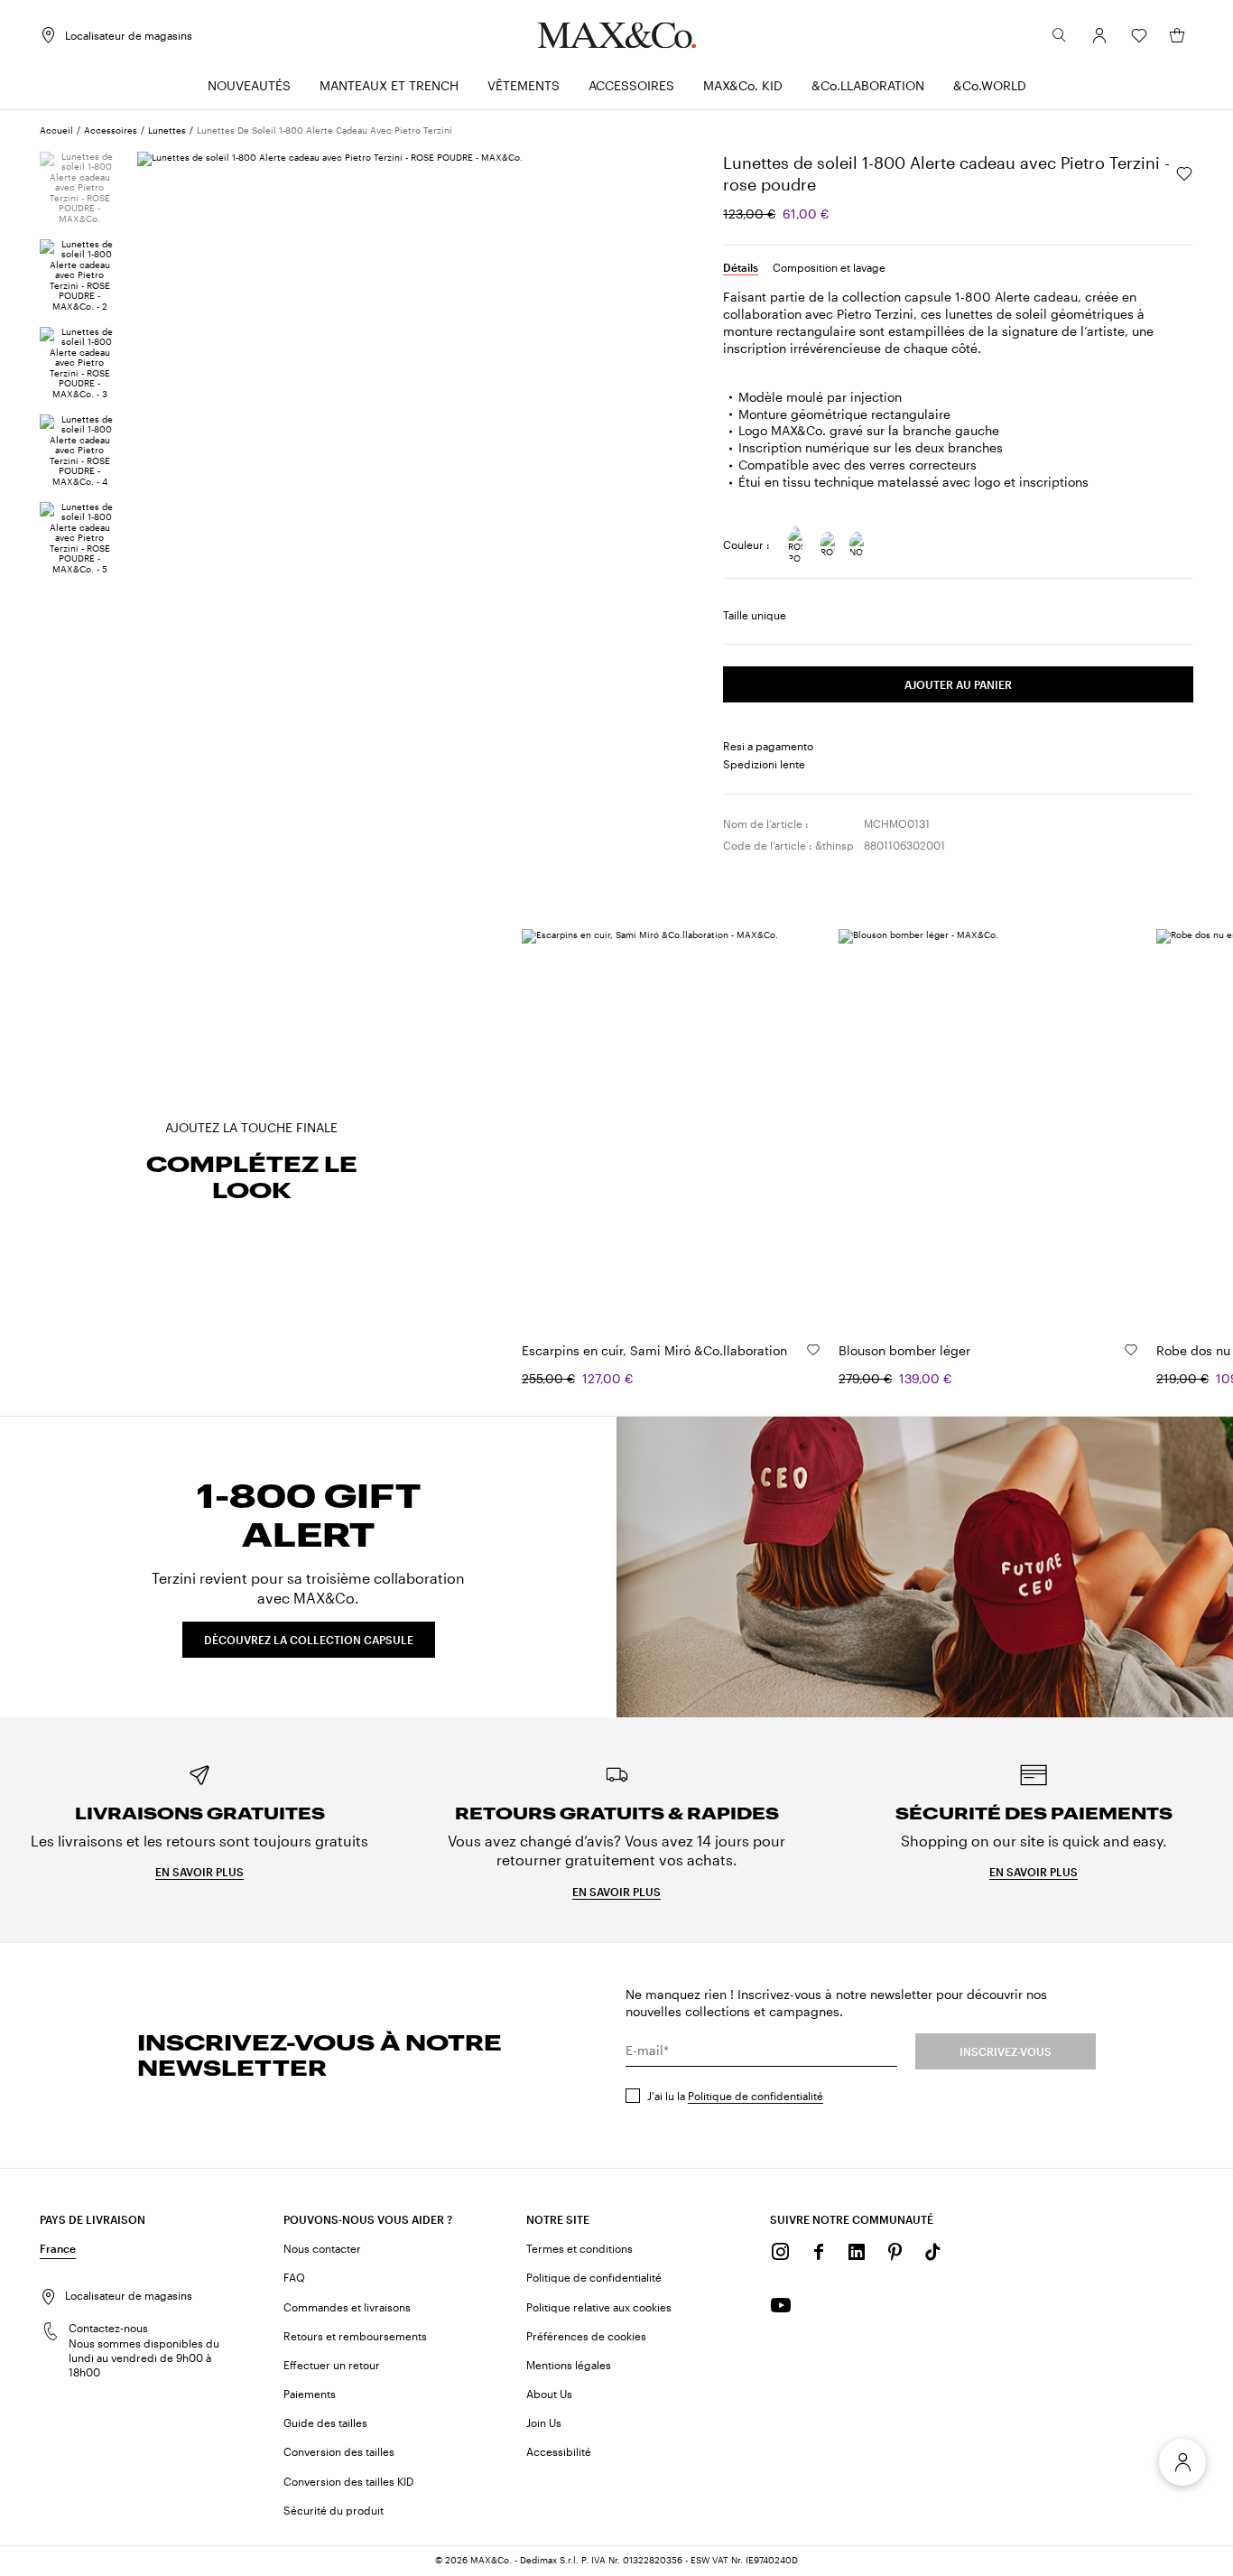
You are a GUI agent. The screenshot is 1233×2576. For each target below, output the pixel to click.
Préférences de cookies (586, 2336)
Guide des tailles (325, 2423)
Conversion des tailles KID (348, 2481)
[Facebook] (819, 2252)
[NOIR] (857, 545)
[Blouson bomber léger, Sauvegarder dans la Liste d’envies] (1131, 1350)
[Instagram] (781, 2252)
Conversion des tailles (339, 2451)
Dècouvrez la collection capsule (309, 1640)
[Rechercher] (1060, 35)
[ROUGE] (828, 545)
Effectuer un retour (332, 2365)
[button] (1099, 35)
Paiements (310, 2394)
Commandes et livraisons (347, 2307)
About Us (549, 2394)
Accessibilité (559, 2451)
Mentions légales (569, 2365)
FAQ (294, 2277)
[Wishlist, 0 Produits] (1139, 35)
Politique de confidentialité (756, 2096)
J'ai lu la (735, 2096)
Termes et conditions (579, 2248)
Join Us (544, 2423)
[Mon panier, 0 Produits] (1177, 35)
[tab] (741, 267)
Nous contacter (322, 2248)
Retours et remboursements (355, 2336)
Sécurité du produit (334, 2510)
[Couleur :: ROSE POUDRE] (795, 545)
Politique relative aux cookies (599, 2307)
